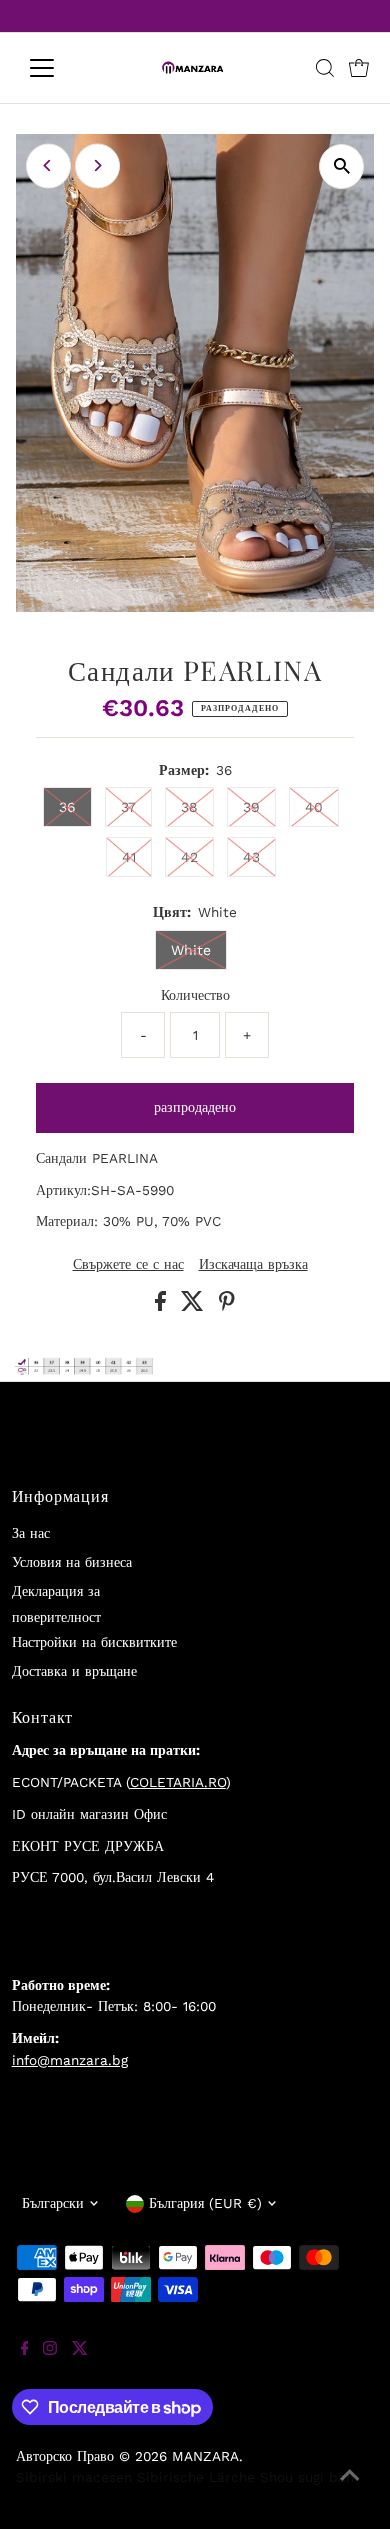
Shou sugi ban (307, 2477)
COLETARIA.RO (178, 1782)
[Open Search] (325, 68)
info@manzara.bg (70, 2060)
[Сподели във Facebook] (163, 1306)
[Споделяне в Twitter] (195, 1306)
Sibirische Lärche (196, 2477)
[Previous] (48, 165)
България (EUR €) (205, 2203)
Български (53, 2203)
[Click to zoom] (341, 166)
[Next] (97, 165)
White (191, 950)
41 (129, 857)
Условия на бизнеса (72, 1562)
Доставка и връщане (74, 1671)
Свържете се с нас (128, 1265)
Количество (195, 995)
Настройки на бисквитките (94, 1642)
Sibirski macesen (74, 2477)
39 (251, 807)
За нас (31, 1533)
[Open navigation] (58, 68)
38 (189, 807)
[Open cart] (359, 68)
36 (67, 807)
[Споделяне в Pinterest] (227, 1306)
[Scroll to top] (350, 2489)
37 (128, 807)
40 (314, 807)
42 (189, 857)
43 (251, 857)
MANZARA (205, 2456)
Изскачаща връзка (253, 1265)
